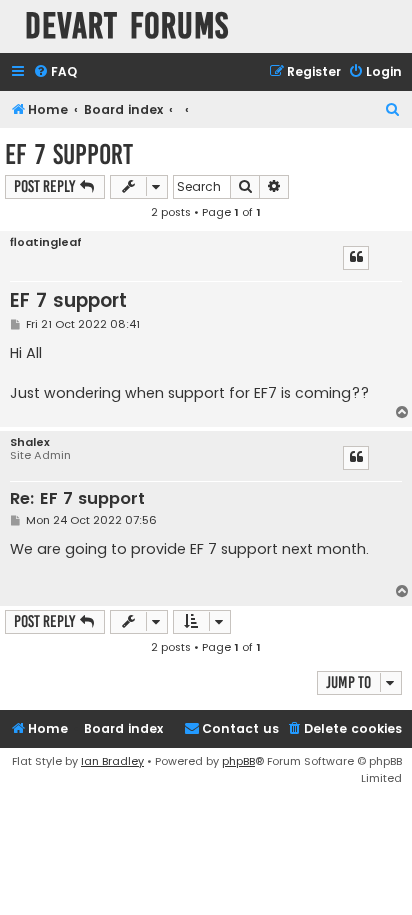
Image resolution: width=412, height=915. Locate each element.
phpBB (238, 761)
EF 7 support (69, 154)
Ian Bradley (112, 761)
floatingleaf (46, 242)
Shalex (30, 442)
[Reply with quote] (356, 258)
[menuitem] (55, 72)
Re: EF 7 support (77, 499)
